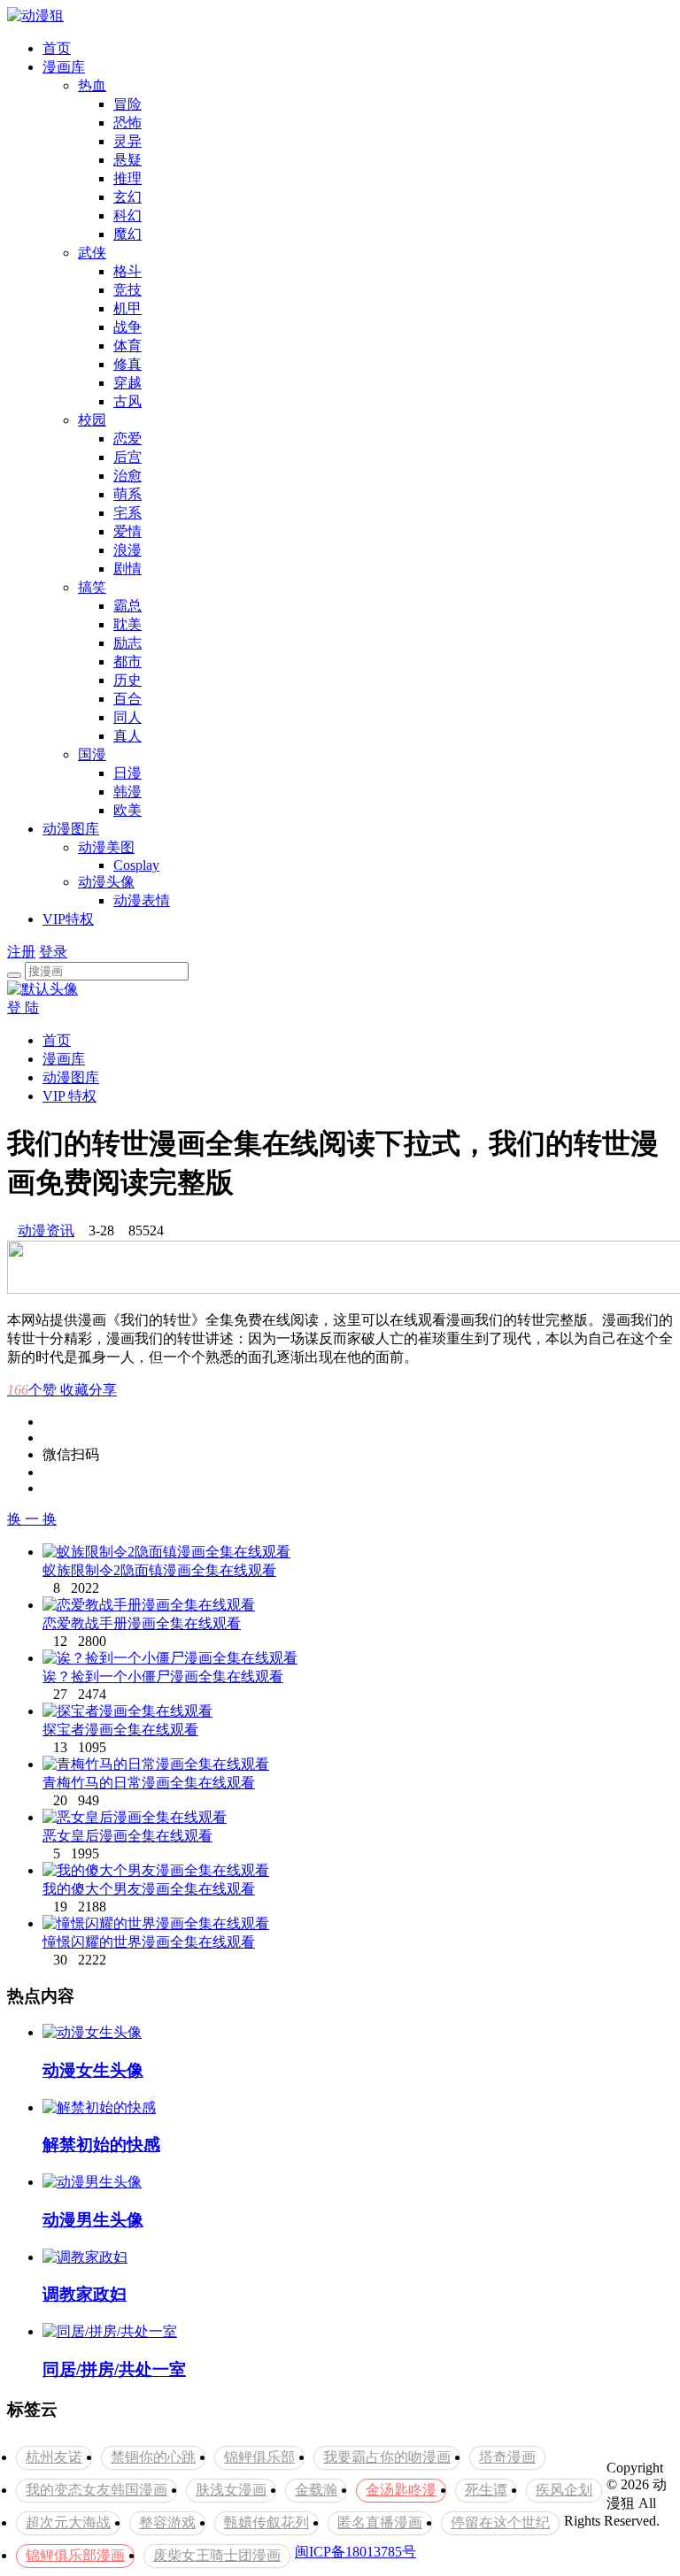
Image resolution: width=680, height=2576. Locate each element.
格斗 (127, 271)
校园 (92, 420)
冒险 (127, 104)
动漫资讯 (46, 1230)
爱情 (127, 531)
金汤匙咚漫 (401, 2490)
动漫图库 (71, 829)
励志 (127, 643)
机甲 (127, 308)
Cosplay (136, 865)
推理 (127, 178)
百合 (127, 699)
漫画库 (64, 67)
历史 (127, 680)
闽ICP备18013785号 (355, 2552)
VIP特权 (68, 919)
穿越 (127, 383)
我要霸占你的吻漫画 (387, 2457)
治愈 (127, 476)
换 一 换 (32, 1519)
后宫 (127, 457)
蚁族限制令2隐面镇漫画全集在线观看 (159, 1570)
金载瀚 (316, 2490)
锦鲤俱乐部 (259, 2457)
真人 (127, 736)
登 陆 (23, 1007)
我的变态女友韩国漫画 (97, 2490)
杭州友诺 (54, 2457)
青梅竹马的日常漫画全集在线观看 (149, 1783)
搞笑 (92, 587)
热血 (92, 85)
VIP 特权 (70, 1096)
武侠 (92, 253)
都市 (127, 661)
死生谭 (486, 2490)
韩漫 (127, 792)
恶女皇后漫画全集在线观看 (127, 1836)
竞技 (127, 290)
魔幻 (127, 234)
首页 (57, 48)
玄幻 (127, 197)
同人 (127, 717)
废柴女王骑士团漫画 (217, 2555)
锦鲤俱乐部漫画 (75, 2555)
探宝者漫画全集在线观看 (120, 1730)
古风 (127, 401)
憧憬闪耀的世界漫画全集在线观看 (149, 1942)
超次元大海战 (68, 2522)
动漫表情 (142, 900)
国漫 (92, 754)
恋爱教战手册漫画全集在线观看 (142, 1623)
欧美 (127, 810)
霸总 (127, 606)
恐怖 (127, 123)
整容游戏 (167, 2522)
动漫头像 (106, 882)
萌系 (127, 494)
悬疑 (127, 160)
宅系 (127, 513)
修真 (127, 364)
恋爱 (127, 438)
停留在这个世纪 (500, 2522)
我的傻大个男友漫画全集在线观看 (149, 1889)
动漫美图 (106, 847)
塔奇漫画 (507, 2457)
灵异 (127, 141)
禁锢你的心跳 (153, 2457)
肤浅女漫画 (231, 2490)
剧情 (127, 569)
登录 (53, 952)
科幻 (127, 215)
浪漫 (127, 550)
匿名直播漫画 (380, 2522)
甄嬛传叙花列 (267, 2522)
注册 (21, 952)
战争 (127, 327)
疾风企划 (564, 2490)
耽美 (127, 624)
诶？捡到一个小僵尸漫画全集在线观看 (163, 1676)
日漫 (127, 773)
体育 (127, 346)
